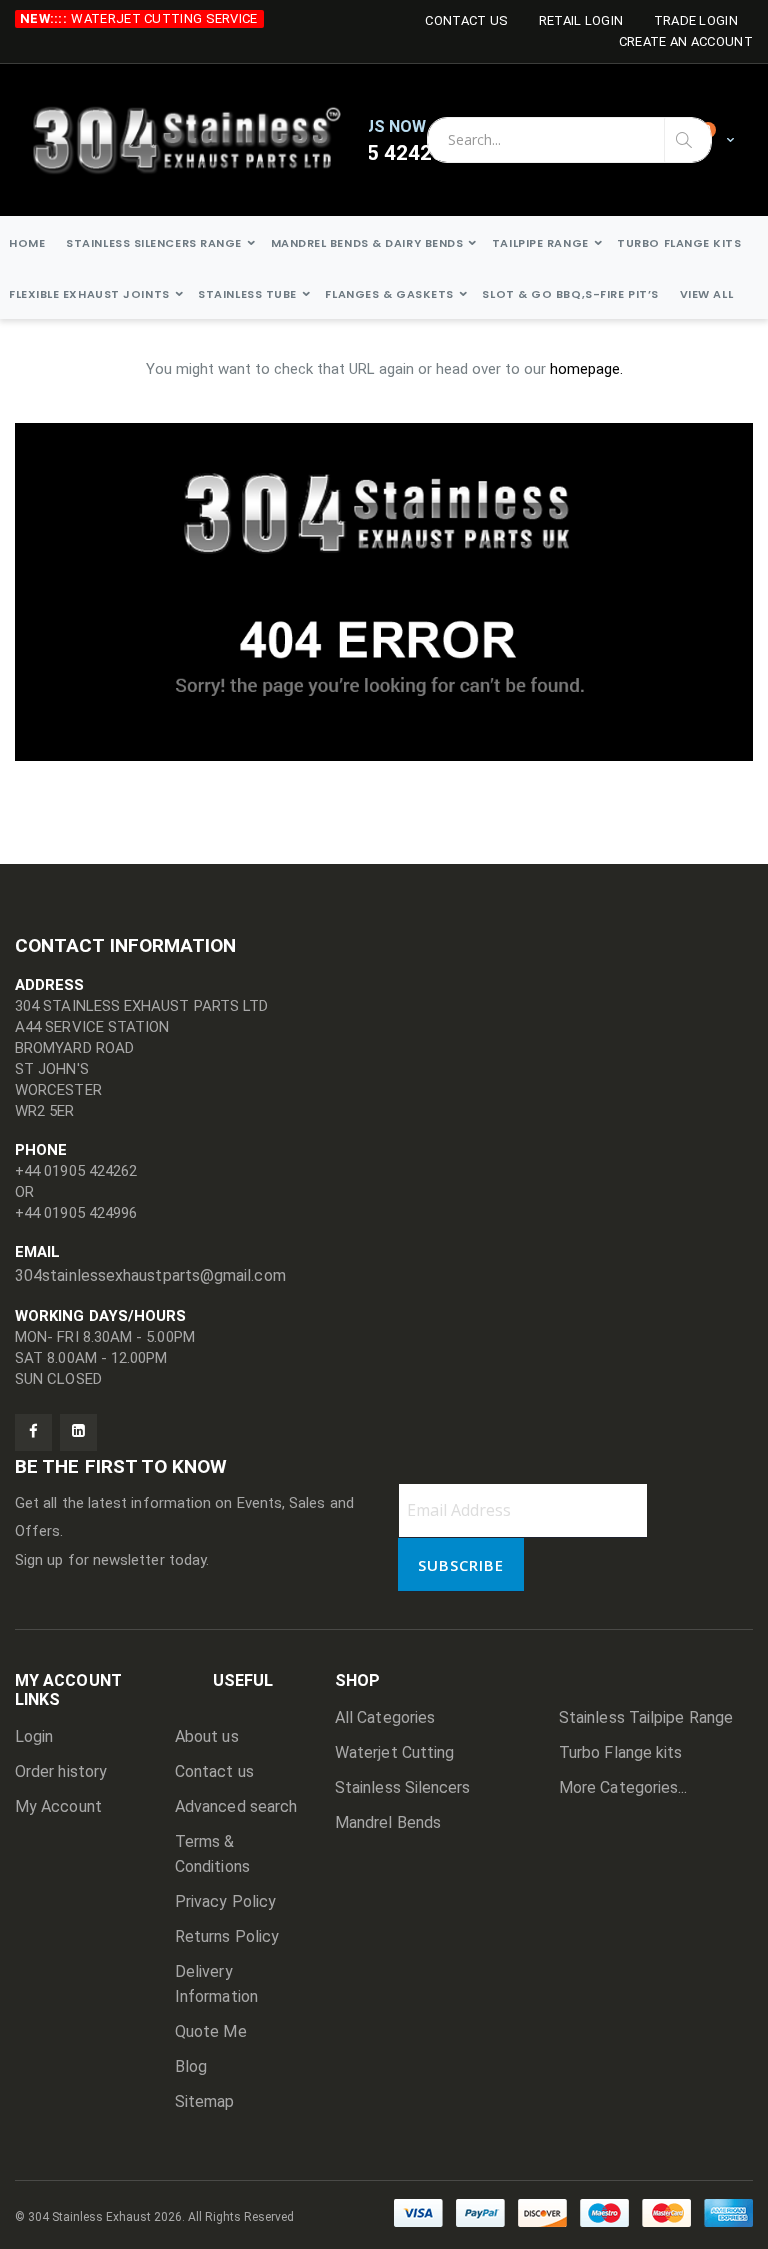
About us (207, 1736)
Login (34, 1736)
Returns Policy (227, 1936)
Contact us (214, 1771)
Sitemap (205, 2101)
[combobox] (569, 140)
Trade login (696, 20)
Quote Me (211, 2031)
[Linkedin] (78, 1432)
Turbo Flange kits (620, 1752)
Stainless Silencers (403, 1787)
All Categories (385, 1717)
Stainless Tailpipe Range (646, 1717)
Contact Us (466, 20)
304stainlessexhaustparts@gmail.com (150, 1275)
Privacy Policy (225, 1901)
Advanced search (236, 1806)
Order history (61, 1771)
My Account (58, 1806)
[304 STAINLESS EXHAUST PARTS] (199, 140)
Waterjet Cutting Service (164, 18)
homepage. (586, 369)
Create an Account (686, 41)
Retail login (581, 20)
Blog (191, 2066)
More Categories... (623, 1787)
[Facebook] (33, 1432)
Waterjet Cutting (394, 1752)
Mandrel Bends (388, 1822)
